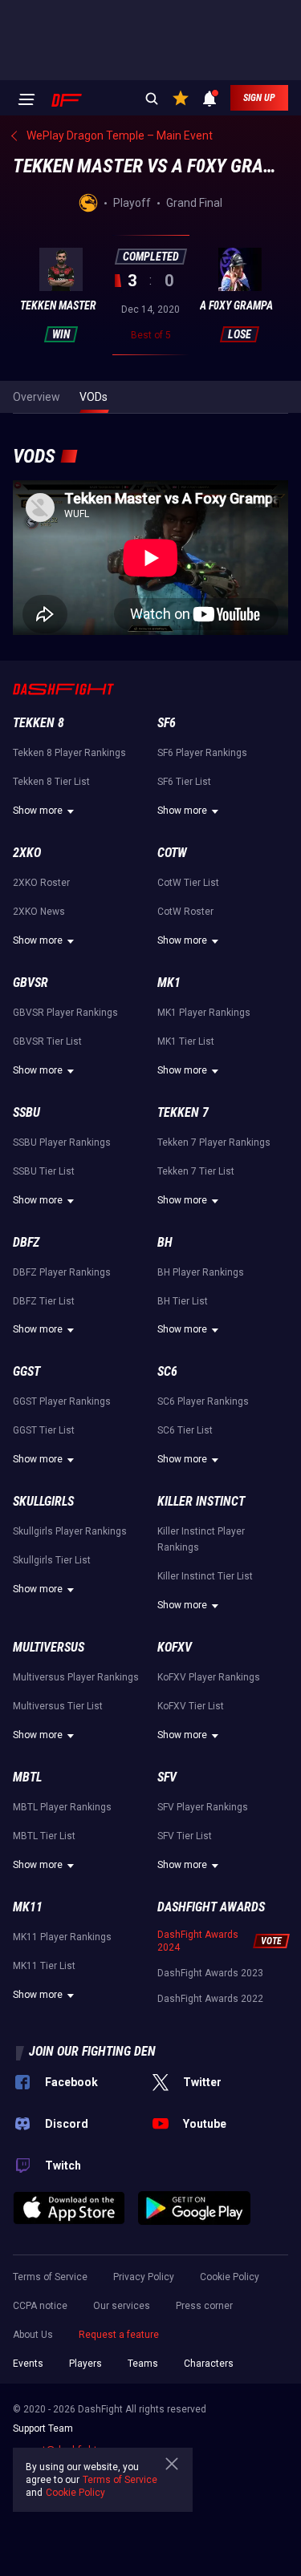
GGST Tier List (44, 1430)
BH (165, 1242)
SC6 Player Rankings (203, 1401)
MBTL (27, 1777)
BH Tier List (183, 1301)
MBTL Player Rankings (62, 1807)
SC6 (167, 1371)
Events (28, 2364)
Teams (143, 2364)
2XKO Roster (41, 883)
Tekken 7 (183, 1112)
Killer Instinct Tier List (205, 1576)
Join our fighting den (92, 2051)
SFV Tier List (185, 1836)
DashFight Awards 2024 (198, 1941)
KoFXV (175, 1647)
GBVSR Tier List (47, 1041)
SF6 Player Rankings (202, 753)
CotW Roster (185, 912)
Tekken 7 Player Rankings (214, 1142)
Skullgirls (43, 1501)
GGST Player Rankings (62, 1401)
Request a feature (119, 2335)
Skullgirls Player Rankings (70, 1531)
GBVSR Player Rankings (65, 1013)
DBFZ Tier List (44, 1301)
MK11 (28, 1907)
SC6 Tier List (185, 1430)
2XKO (27, 853)
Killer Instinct (201, 1501)
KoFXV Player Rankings (209, 1677)
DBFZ (26, 1242)
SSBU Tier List (44, 1171)
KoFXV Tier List (191, 1706)
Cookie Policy (230, 2277)
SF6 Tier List (184, 782)
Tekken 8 (39, 723)
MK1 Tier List (186, 1041)
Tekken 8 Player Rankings (69, 753)
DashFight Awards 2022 (210, 1999)
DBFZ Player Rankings (62, 1272)
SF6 (167, 723)
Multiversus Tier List (58, 1706)
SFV (167, 1777)
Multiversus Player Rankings (76, 1677)
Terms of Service (50, 2277)
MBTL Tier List (44, 1836)
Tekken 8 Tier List (51, 782)
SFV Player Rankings (203, 1807)
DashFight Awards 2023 (210, 1973)
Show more (38, 811)
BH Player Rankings (201, 1272)
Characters (209, 2364)
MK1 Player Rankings (204, 1013)
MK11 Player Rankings (62, 1937)
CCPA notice (40, 2306)
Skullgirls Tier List (52, 1560)
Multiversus (49, 1647)
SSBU (26, 1112)
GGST (26, 1371)
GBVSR (31, 983)
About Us (33, 2335)
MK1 (169, 983)
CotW (172, 853)
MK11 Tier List (44, 1966)
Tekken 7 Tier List (196, 1171)
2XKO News (39, 912)
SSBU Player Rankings (62, 1142)
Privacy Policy (144, 2277)
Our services (122, 2306)
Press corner (204, 2306)
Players (85, 2364)
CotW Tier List (188, 883)
